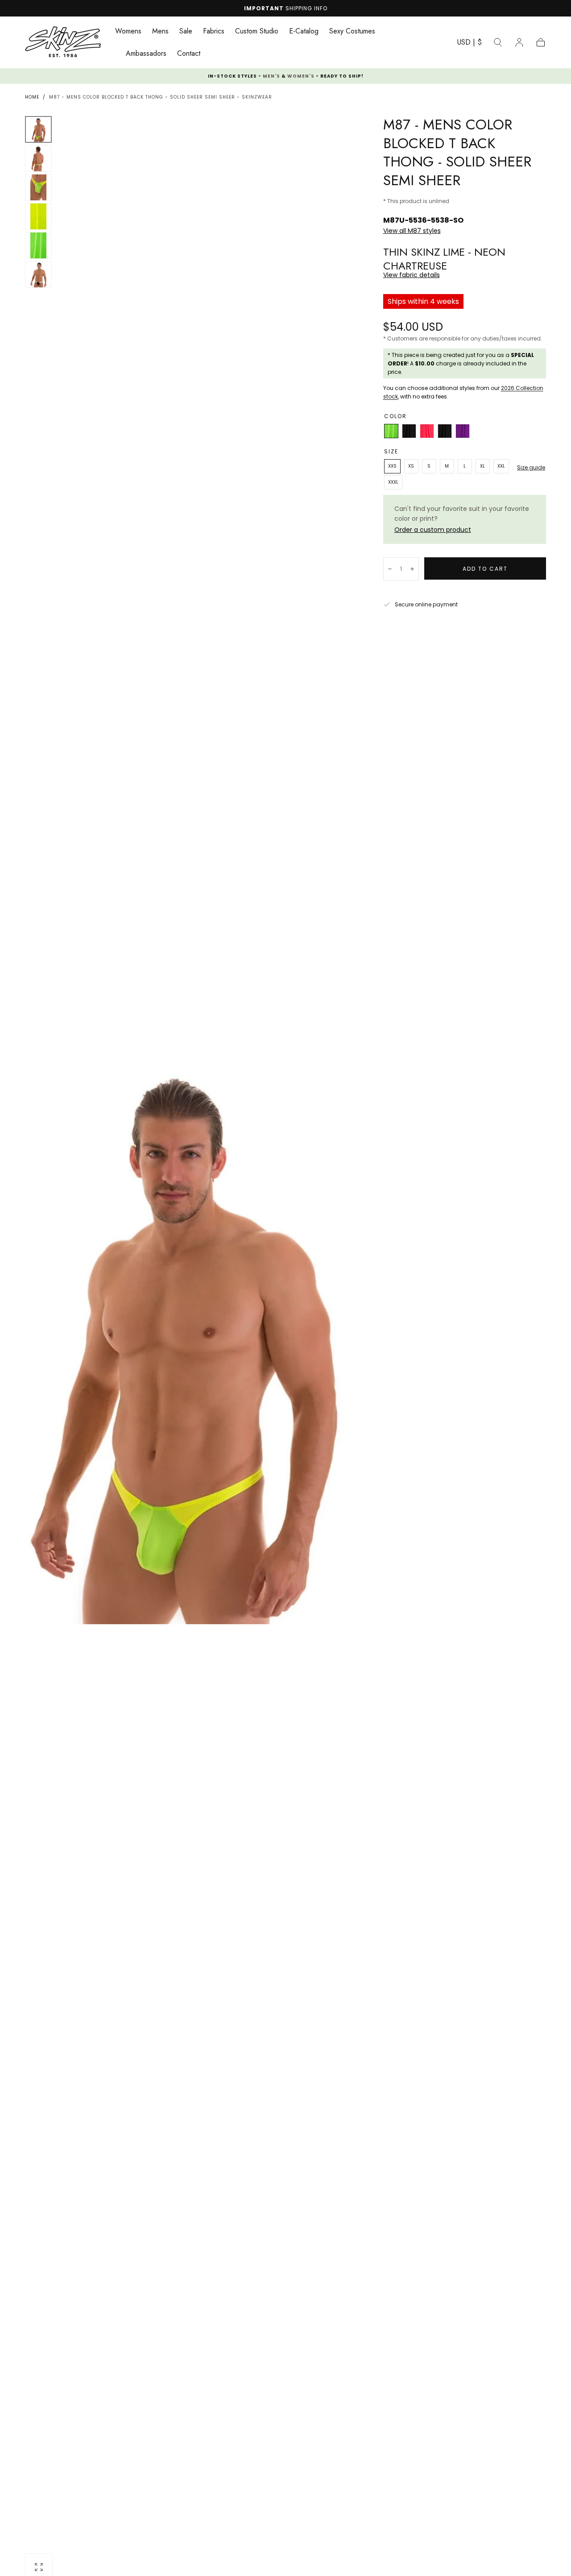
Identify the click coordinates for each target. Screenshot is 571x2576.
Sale (186, 32)
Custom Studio (257, 32)
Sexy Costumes (352, 32)
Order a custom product (433, 530)
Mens (160, 32)
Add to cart (485, 569)
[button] (470, 44)
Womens (128, 32)
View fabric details (412, 275)
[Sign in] (519, 42)
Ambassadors (146, 54)
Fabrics (214, 32)
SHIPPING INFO (306, 8)
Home (32, 97)
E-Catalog (304, 32)
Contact (189, 54)
